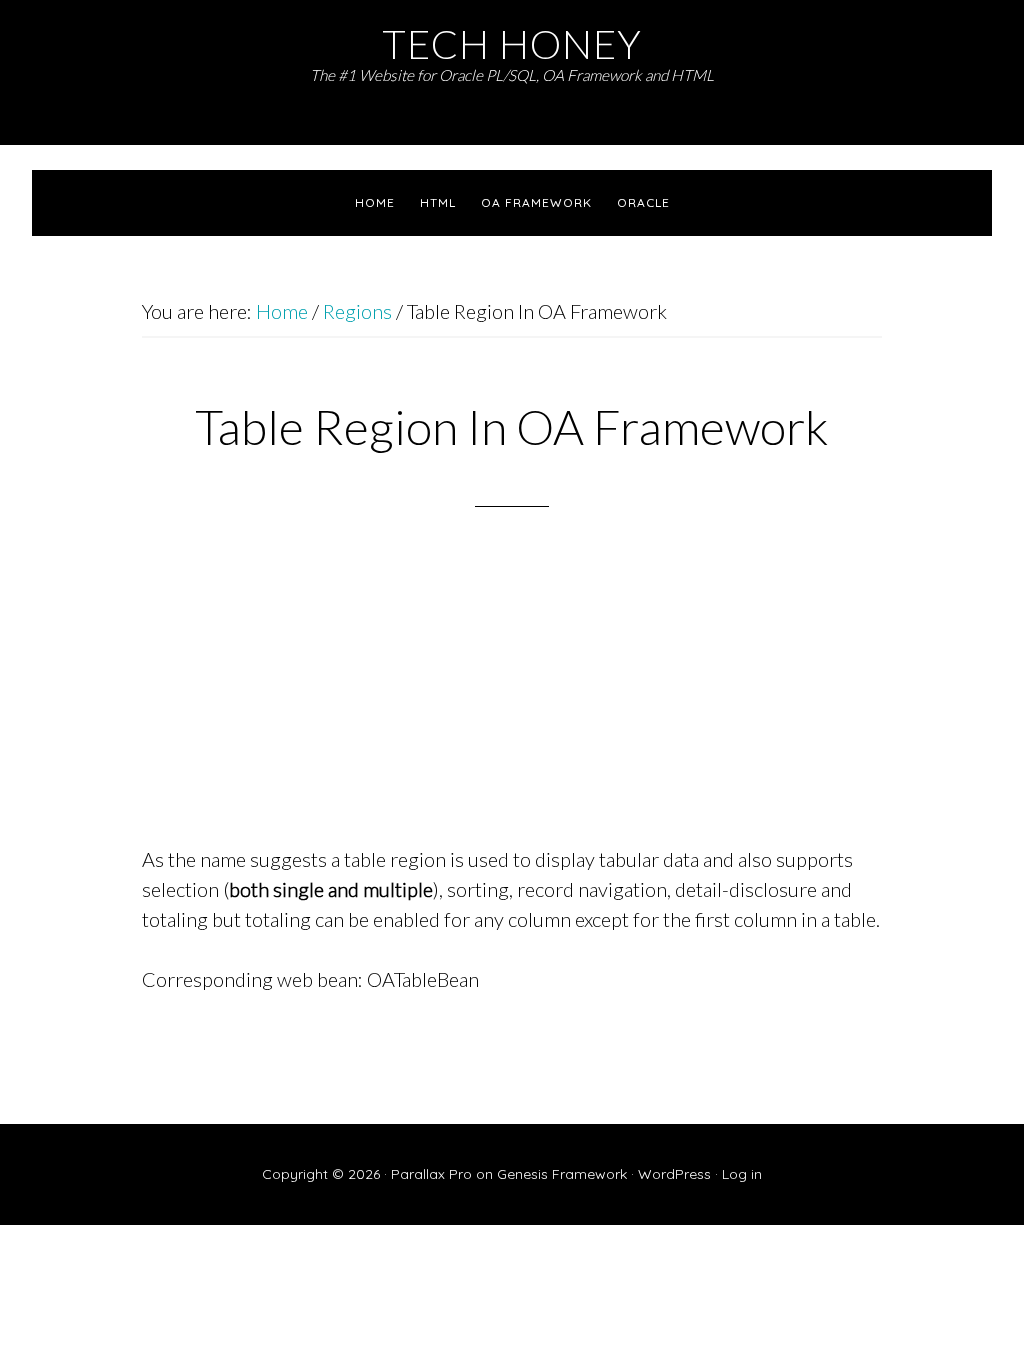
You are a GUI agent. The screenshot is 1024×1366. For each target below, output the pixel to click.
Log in (742, 1174)
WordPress (674, 1174)
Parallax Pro (431, 1174)
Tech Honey (512, 43)
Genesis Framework (562, 1174)
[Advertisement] (512, 702)
